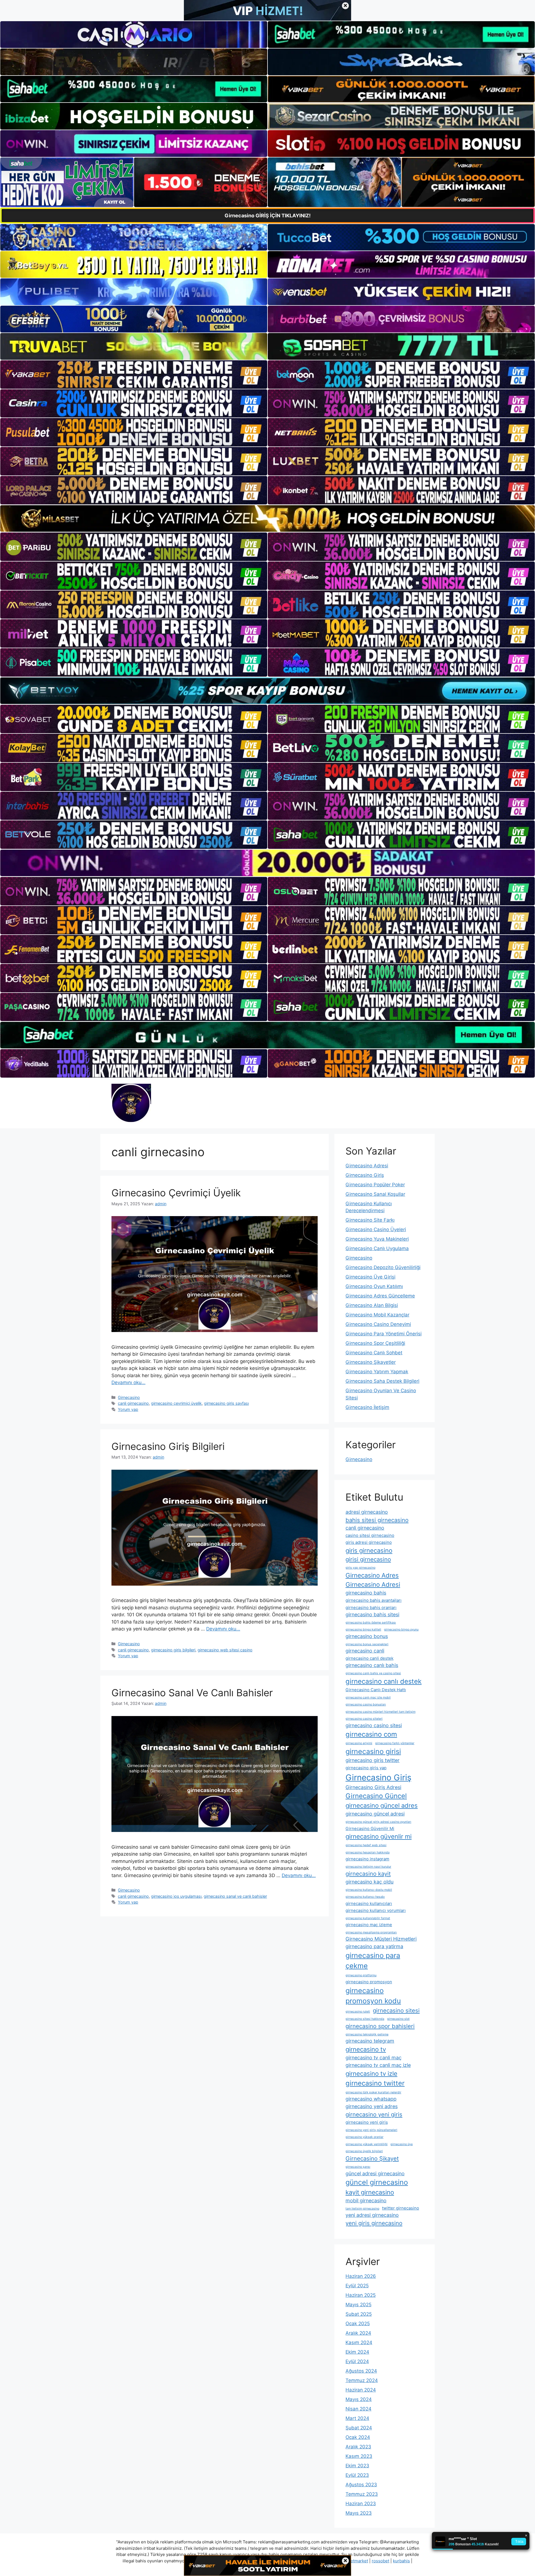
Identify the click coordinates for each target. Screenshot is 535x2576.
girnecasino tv (366, 2049)
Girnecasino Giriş (365, 1175)
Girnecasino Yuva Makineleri (377, 1239)
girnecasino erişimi (359, 1743)
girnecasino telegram (370, 2041)
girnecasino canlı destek (384, 1681)
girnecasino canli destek (369, 1658)
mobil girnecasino (366, 2200)
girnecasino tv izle (371, 2074)
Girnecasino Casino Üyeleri (376, 1229)
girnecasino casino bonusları (366, 1704)
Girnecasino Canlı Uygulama (377, 1248)
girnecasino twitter (375, 2083)
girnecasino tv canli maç (374, 2058)
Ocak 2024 (358, 2437)
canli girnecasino (133, 1403)
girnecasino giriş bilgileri (173, 1650)
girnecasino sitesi (396, 2010)
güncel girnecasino (377, 2182)
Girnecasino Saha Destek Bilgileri (382, 1381)
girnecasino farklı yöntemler (395, 1743)
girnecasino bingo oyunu (401, 1630)
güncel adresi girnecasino (375, 2173)
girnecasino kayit (368, 1874)
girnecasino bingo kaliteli (363, 1630)
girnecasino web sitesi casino (225, 1650)
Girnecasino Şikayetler (371, 1362)
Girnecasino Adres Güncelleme (380, 1296)
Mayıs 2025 (358, 2305)
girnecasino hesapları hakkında (368, 1852)
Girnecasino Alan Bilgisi (372, 1305)
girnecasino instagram (367, 1859)
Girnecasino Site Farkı (370, 1220)
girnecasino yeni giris (374, 2114)
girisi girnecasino (368, 1559)
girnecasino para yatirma (374, 1946)
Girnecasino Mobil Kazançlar (377, 1315)
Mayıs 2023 (359, 2513)
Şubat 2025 (359, 2314)
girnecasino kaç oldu (369, 1882)
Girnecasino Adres (372, 1575)
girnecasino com (371, 1734)
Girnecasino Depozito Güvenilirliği (383, 1267)
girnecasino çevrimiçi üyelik (176, 1403)
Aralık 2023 (358, 2447)
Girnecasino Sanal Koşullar (375, 1194)
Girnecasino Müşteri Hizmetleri (381, 1939)
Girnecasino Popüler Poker (375, 1185)
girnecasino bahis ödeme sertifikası (371, 1623)
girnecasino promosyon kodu (373, 1996)
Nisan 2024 (358, 2409)
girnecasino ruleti (358, 2012)
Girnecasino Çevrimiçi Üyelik (176, 1193)
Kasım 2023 (359, 2456)
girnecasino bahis (366, 1593)
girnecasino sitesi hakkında (365, 2019)
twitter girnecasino (401, 2208)
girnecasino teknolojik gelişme (367, 2034)
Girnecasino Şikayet (372, 2158)
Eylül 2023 (357, 2475)
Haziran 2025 (361, 2295)
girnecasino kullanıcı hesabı (365, 1897)
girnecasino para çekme (373, 1961)
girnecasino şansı (358, 2167)
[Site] (134, 375)
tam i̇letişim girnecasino (362, 2209)
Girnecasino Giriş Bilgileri (168, 1446)
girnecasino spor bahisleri (380, 2026)
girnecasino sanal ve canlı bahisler (235, 1896)
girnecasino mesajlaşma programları (371, 1932)
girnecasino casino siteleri (364, 1719)
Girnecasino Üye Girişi (370, 1277)
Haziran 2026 (361, 2276)
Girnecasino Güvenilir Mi (370, 1828)
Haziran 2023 (361, 2504)
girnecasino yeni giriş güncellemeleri (371, 2130)
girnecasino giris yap (366, 1768)
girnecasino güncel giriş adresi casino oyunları (378, 1822)
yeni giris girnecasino (374, 2223)
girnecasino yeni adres (372, 2106)
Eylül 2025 (357, 2286)
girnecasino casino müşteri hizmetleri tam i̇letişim (380, 1712)
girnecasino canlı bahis (372, 1665)
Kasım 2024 (359, 2342)
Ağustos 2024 (361, 2371)
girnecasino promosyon (369, 1982)
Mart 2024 (357, 2418)
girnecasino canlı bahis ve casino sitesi (373, 1673)
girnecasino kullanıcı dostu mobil (369, 1890)
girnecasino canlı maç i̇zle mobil (368, 1698)
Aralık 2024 (358, 2333)
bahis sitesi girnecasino (377, 1520)
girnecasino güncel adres (382, 1805)
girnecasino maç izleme (369, 1925)
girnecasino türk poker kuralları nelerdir (373, 2092)
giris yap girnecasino (360, 1568)
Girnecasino (129, 1397)
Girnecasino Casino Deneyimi (378, 1324)
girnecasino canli (365, 1651)
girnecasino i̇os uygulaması (176, 1896)
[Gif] (267, 518)
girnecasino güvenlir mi (379, 1836)
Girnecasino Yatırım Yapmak (377, 1372)
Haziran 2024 (361, 2390)
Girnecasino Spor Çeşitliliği (375, 1343)
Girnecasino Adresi (367, 1166)
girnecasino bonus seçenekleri (367, 1644)
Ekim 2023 (357, 2466)
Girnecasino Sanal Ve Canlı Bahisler (192, 1693)
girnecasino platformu (361, 1975)
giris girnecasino (369, 1551)
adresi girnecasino (367, 1512)
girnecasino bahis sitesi (372, 1614)
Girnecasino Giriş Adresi (373, 1787)
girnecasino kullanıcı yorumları (376, 1910)
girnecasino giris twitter (373, 1760)
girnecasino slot (398, 2019)
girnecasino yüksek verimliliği (367, 2144)
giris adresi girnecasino (369, 1542)
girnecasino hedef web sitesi (366, 1845)
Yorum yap (128, 1409)
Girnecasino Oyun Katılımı (374, 1286)
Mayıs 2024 (359, 2399)
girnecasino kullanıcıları (369, 1903)
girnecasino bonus (367, 1636)
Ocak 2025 (358, 2324)
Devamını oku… (128, 1382)
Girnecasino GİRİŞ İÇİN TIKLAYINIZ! (268, 216)
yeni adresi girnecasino (372, 2215)
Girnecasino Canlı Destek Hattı (376, 1690)
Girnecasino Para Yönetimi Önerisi (384, 1334)
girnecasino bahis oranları (371, 1607)
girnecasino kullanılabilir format (368, 1918)
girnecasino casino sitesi (374, 1725)
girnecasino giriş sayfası (226, 1403)
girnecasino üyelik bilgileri (364, 2151)
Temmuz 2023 (362, 2494)
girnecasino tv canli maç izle (378, 2065)
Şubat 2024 (359, 2428)
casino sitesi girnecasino (370, 1535)
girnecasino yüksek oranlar (364, 2137)
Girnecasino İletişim (367, 1407)
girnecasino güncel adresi (375, 1814)
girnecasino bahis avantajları (374, 1600)
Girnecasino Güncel (376, 1796)
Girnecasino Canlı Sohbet (374, 1353)
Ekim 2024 (357, 2352)
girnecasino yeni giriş (367, 2122)
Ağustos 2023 (361, 2485)
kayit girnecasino (370, 2192)
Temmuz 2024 (362, 2380)
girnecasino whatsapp (371, 2099)
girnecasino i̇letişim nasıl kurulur (368, 1867)
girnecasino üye (402, 2144)
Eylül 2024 (357, 2361)
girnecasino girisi (373, 1751)
